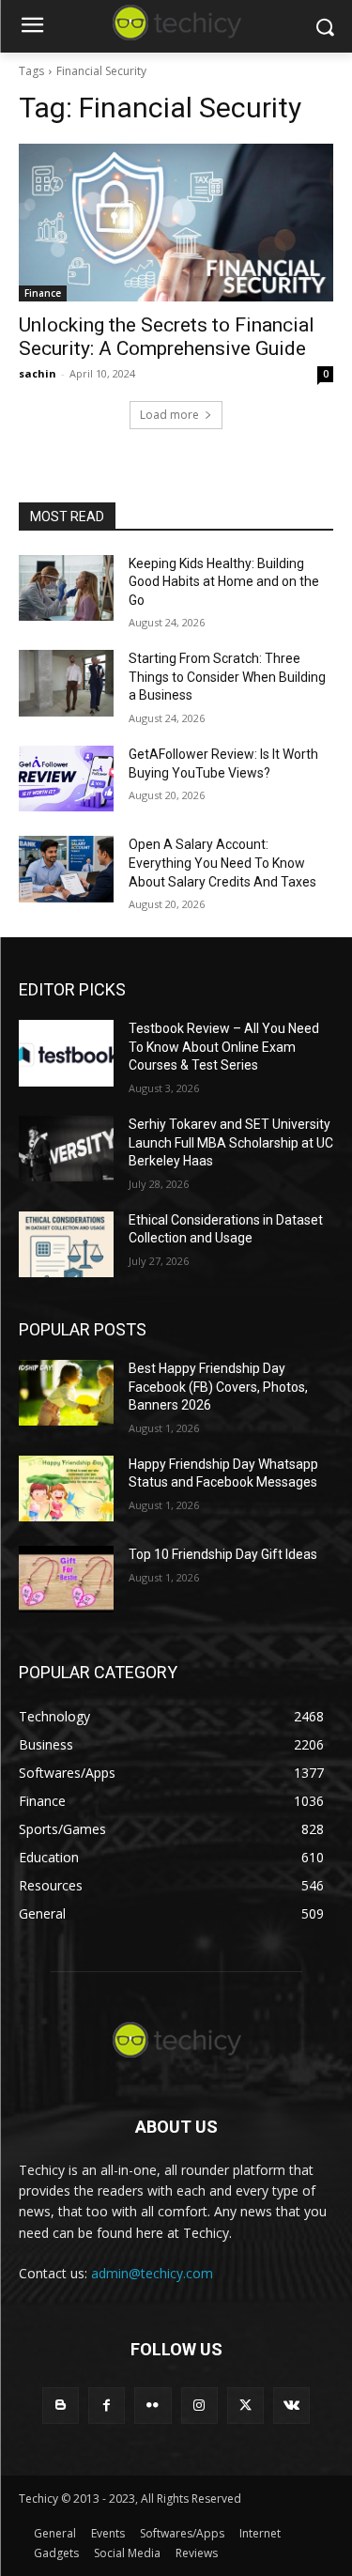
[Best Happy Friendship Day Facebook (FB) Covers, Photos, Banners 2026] (66, 1393)
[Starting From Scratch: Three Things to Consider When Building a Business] (66, 683)
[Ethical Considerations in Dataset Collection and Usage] (66, 1244)
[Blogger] (61, 2406)
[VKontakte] (291, 2406)
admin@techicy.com (152, 2273)
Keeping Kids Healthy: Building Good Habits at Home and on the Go (224, 582)
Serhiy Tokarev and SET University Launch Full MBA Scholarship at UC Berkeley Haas (231, 1142)
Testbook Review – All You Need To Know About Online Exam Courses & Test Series (224, 1047)
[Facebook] (107, 2406)
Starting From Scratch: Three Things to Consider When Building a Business (227, 677)
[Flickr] (153, 2406)
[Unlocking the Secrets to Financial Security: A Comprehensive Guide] (176, 223)
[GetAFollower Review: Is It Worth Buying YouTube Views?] (66, 779)
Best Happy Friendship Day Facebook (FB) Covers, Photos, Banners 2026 (218, 1387)
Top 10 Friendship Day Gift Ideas (223, 1554)
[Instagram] (199, 2406)
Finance (43, 293)
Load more (169, 415)
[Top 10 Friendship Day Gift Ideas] (66, 1579)
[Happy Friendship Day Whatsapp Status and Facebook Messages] (66, 1489)
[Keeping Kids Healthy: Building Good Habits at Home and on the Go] (66, 588)
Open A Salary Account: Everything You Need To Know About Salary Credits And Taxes (222, 863)
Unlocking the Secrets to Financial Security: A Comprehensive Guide (167, 337)
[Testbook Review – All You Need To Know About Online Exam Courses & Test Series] (66, 1053)
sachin (38, 373)
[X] (245, 2406)
